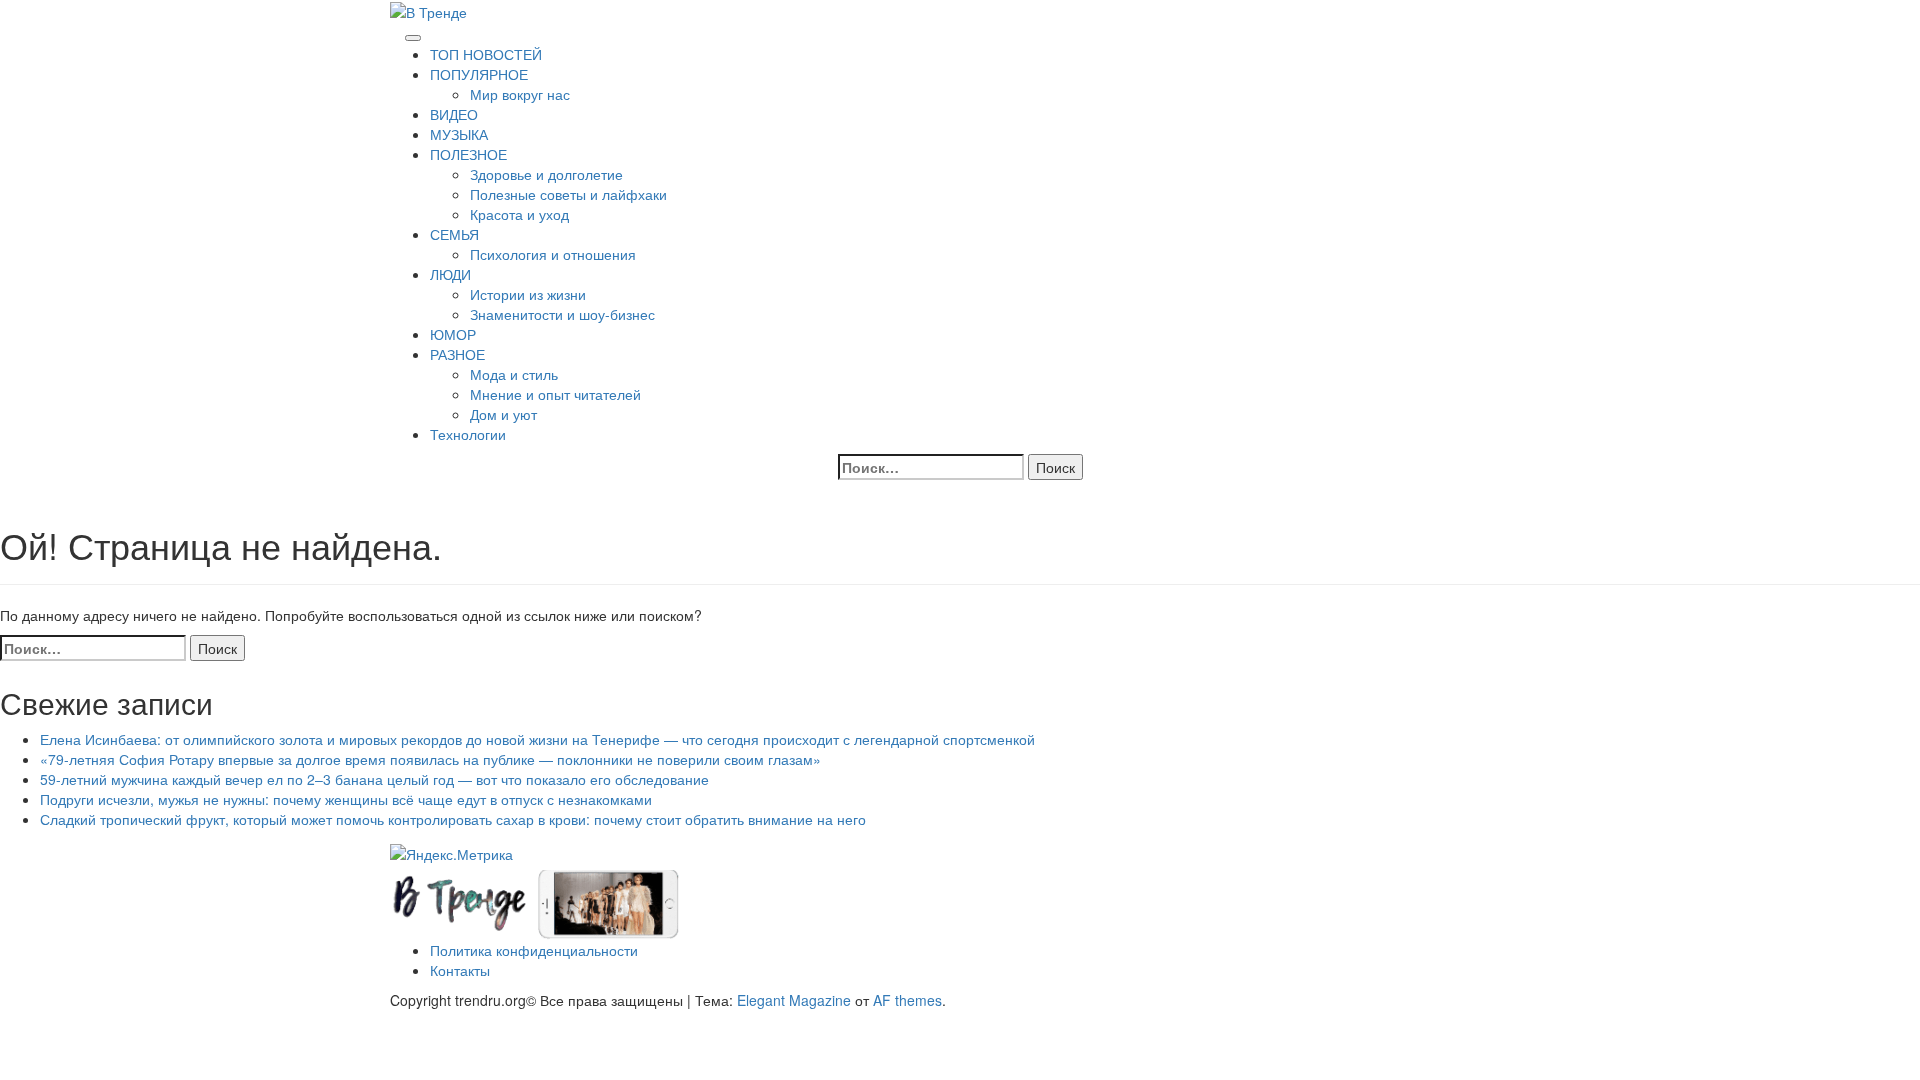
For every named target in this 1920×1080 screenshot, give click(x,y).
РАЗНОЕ (457, 354)
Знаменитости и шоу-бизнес (562, 314)
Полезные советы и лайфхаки (568, 194)
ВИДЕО (454, 114)
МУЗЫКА (459, 134)
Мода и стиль (514, 374)
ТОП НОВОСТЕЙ (486, 54)
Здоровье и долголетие (546, 174)
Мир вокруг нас (520, 94)
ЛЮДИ (450, 274)
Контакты (460, 970)
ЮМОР (453, 334)
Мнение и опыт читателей (555, 394)
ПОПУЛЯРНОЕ (479, 74)
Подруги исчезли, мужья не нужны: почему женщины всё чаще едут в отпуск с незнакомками (346, 799)
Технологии (468, 434)
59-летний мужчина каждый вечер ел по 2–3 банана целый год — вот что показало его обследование (374, 779)
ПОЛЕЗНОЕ (468, 154)
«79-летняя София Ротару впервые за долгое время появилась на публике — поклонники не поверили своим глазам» (430, 759)
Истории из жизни (528, 294)
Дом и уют (503, 414)
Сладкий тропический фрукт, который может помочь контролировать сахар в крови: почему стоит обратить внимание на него (453, 819)
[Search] (395, 32)
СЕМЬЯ (454, 234)
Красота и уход (519, 214)
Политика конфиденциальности (534, 950)
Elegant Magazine (794, 1000)
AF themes (907, 1000)
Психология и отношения (553, 254)
